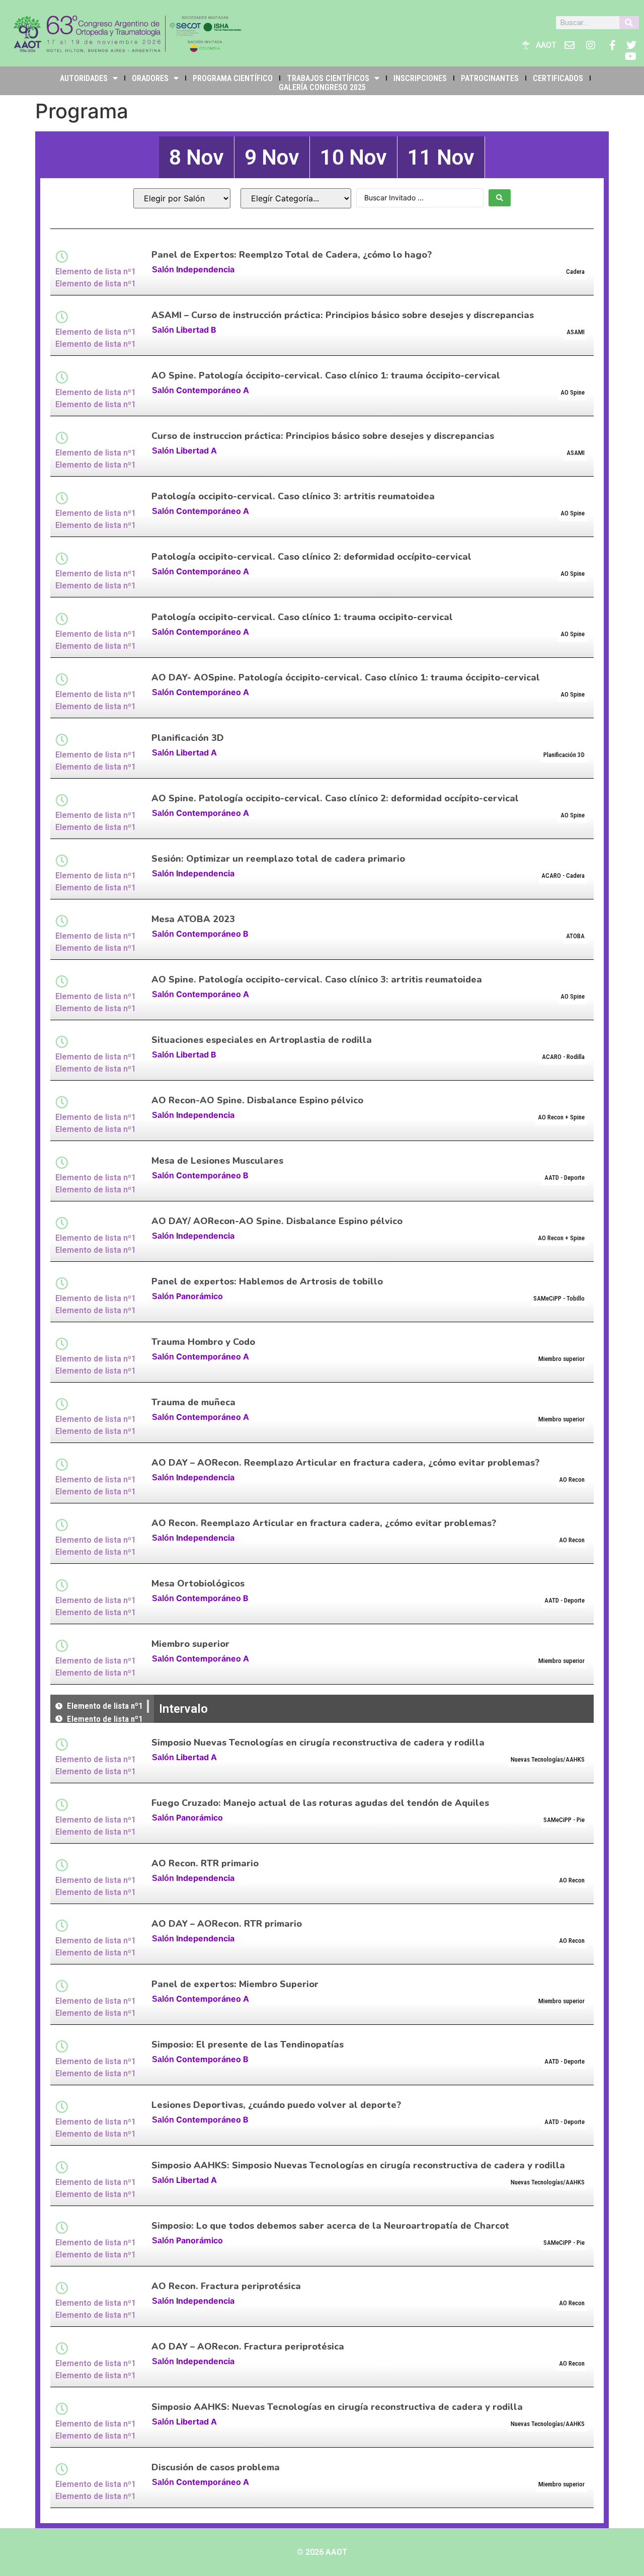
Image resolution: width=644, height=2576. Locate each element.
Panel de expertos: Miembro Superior (235, 1984)
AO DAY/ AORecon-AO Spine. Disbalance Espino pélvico (277, 1221)
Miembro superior (190, 1644)
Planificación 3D (188, 738)
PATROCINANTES (490, 78)
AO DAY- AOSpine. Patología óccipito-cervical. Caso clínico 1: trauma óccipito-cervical (346, 677)
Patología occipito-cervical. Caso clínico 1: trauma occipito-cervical (302, 617)
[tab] (196, 157)
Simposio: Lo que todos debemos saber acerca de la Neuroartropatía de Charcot (330, 2226)
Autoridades (84, 78)
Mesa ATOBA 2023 (193, 919)
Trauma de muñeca (193, 1402)
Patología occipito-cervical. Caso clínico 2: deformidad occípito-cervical (311, 557)
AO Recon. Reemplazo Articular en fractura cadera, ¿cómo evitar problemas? (324, 1523)
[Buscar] (629, 23)
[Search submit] (500, 198)
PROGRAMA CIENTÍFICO (233, 78)
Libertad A (196, 450)
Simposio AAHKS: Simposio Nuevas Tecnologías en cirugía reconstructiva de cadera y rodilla (358, 2165)
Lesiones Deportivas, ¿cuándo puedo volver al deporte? (276, 2105)
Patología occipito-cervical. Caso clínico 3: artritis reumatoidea (293, 496)
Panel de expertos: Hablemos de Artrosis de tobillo (267, 1281)
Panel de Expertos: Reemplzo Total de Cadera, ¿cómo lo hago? (292, 255)
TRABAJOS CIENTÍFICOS (328, 78)
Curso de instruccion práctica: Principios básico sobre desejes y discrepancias (323, 436)
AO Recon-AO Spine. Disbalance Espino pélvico (257, 1100)
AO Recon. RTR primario (205, 1863)
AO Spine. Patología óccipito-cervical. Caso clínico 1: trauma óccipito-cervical (326, 375)
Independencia (205, 269)
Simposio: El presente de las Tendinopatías (248, 2044)
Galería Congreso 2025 (322, 87)
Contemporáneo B (212, 934)
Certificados (558, 78)
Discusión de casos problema (216, 2467)
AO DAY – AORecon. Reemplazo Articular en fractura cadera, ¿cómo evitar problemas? (345, 1463)
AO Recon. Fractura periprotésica (226, 2286)
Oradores (150, 78)
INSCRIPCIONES (420, 78)
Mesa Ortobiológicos (198, 1583)
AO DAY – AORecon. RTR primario (227, 1924)
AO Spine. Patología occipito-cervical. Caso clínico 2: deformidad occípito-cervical (335, 798)
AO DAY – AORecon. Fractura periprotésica (248, 2346)
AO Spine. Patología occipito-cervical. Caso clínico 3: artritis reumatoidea (317, 979)
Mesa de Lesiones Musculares (217, 1161)
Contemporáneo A (213, 390)
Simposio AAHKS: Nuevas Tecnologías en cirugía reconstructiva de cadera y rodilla (337, 2407)
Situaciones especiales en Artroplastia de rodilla (262, 1040)
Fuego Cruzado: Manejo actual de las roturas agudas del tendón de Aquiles (320, 1803)
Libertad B (196, 330)
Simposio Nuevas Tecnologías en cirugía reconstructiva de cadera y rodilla (318, 1742)
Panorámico (199, 1296)
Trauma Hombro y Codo (203, 1342)
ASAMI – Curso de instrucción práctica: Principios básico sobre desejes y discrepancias (343, 315)
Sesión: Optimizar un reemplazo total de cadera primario (278, 859)
